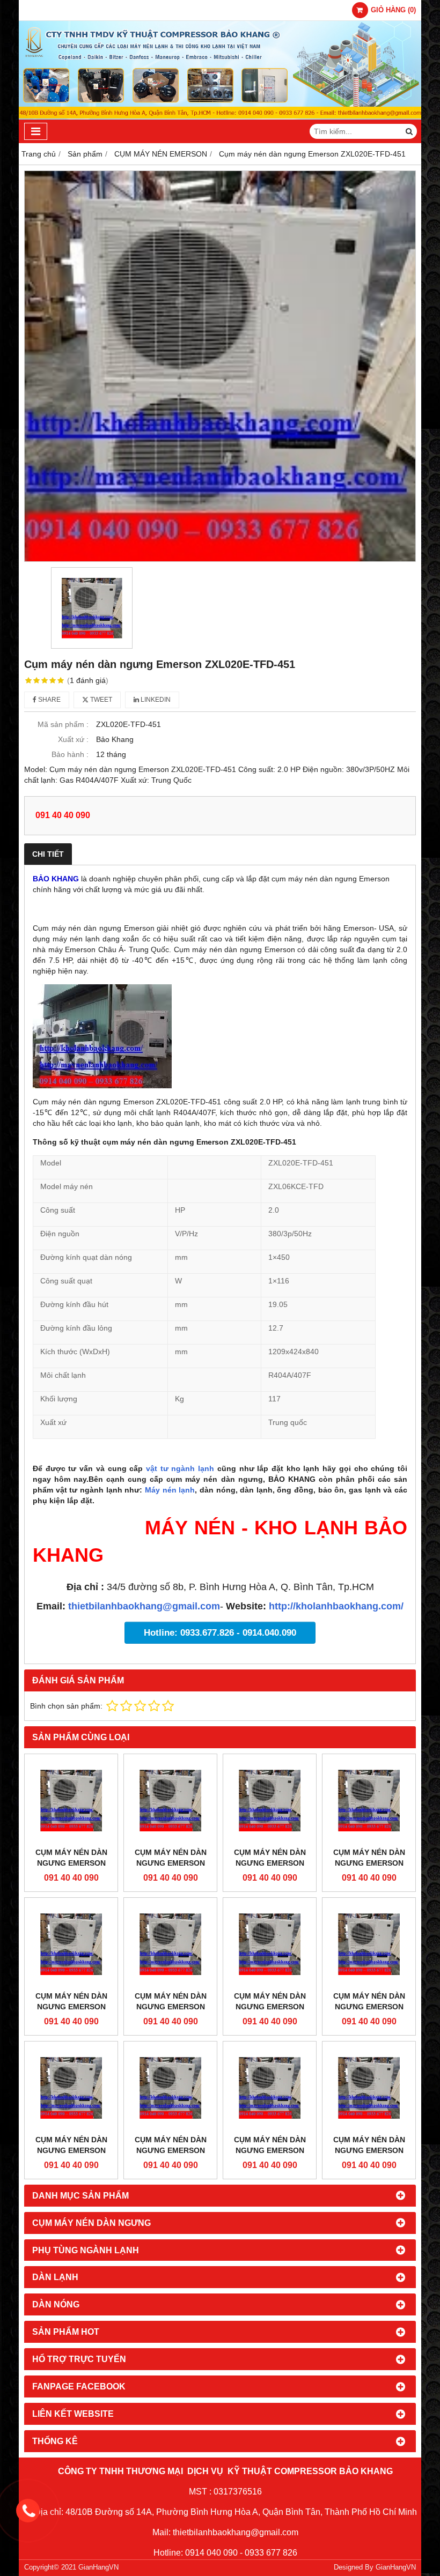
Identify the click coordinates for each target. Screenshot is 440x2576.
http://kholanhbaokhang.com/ (336, 1606)
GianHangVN (396, 2567)
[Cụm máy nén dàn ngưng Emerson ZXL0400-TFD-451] (71, 2088)
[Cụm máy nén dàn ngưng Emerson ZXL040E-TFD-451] (369, 1944)
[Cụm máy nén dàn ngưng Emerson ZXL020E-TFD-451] (220, 366)
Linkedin (155, 700)
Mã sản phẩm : (63, 724)
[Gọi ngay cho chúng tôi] (28, 2511)
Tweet (100, 700)
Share (49, 700)
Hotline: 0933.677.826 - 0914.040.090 (220, 1633)
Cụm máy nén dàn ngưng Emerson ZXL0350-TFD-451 (270, 2150)
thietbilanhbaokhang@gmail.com (144, 1606)
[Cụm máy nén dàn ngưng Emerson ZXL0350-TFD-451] (270, 2088)
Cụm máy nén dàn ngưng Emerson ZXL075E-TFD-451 (171, 1863)
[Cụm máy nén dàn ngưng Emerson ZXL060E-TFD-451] (369, 1801)
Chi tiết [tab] (48, 854)
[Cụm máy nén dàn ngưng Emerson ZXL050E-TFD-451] (170, 1944)
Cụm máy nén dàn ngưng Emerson (71, 1858)
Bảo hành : (70, 754)
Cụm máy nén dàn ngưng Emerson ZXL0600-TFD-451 (71, 2007)
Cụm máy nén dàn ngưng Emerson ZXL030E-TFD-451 (369, 2150)
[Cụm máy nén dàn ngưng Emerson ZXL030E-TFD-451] (369, 2088)
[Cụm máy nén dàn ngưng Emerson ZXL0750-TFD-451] (270, 1801)
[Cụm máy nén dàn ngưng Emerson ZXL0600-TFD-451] (71, 1944)
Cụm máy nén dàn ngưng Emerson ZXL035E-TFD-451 (171, 2150)
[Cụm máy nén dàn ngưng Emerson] (71, 1801)
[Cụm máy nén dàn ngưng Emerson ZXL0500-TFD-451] (270, 1944)
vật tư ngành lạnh (180, 1468)
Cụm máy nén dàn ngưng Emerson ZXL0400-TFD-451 (71, 2150)
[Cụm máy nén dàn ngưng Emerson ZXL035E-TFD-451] (170, 2088)
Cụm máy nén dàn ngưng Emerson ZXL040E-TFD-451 (369, 2007)
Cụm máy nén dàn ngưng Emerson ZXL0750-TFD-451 (270, 1863)
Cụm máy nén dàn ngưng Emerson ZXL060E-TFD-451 (369, 1863)
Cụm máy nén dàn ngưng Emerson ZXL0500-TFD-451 (270, 2007)
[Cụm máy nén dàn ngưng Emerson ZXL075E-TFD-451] (170, 1801)
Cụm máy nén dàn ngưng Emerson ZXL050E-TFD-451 (171, 2007)
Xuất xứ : (73, 739)
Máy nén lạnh (170, 1490)
